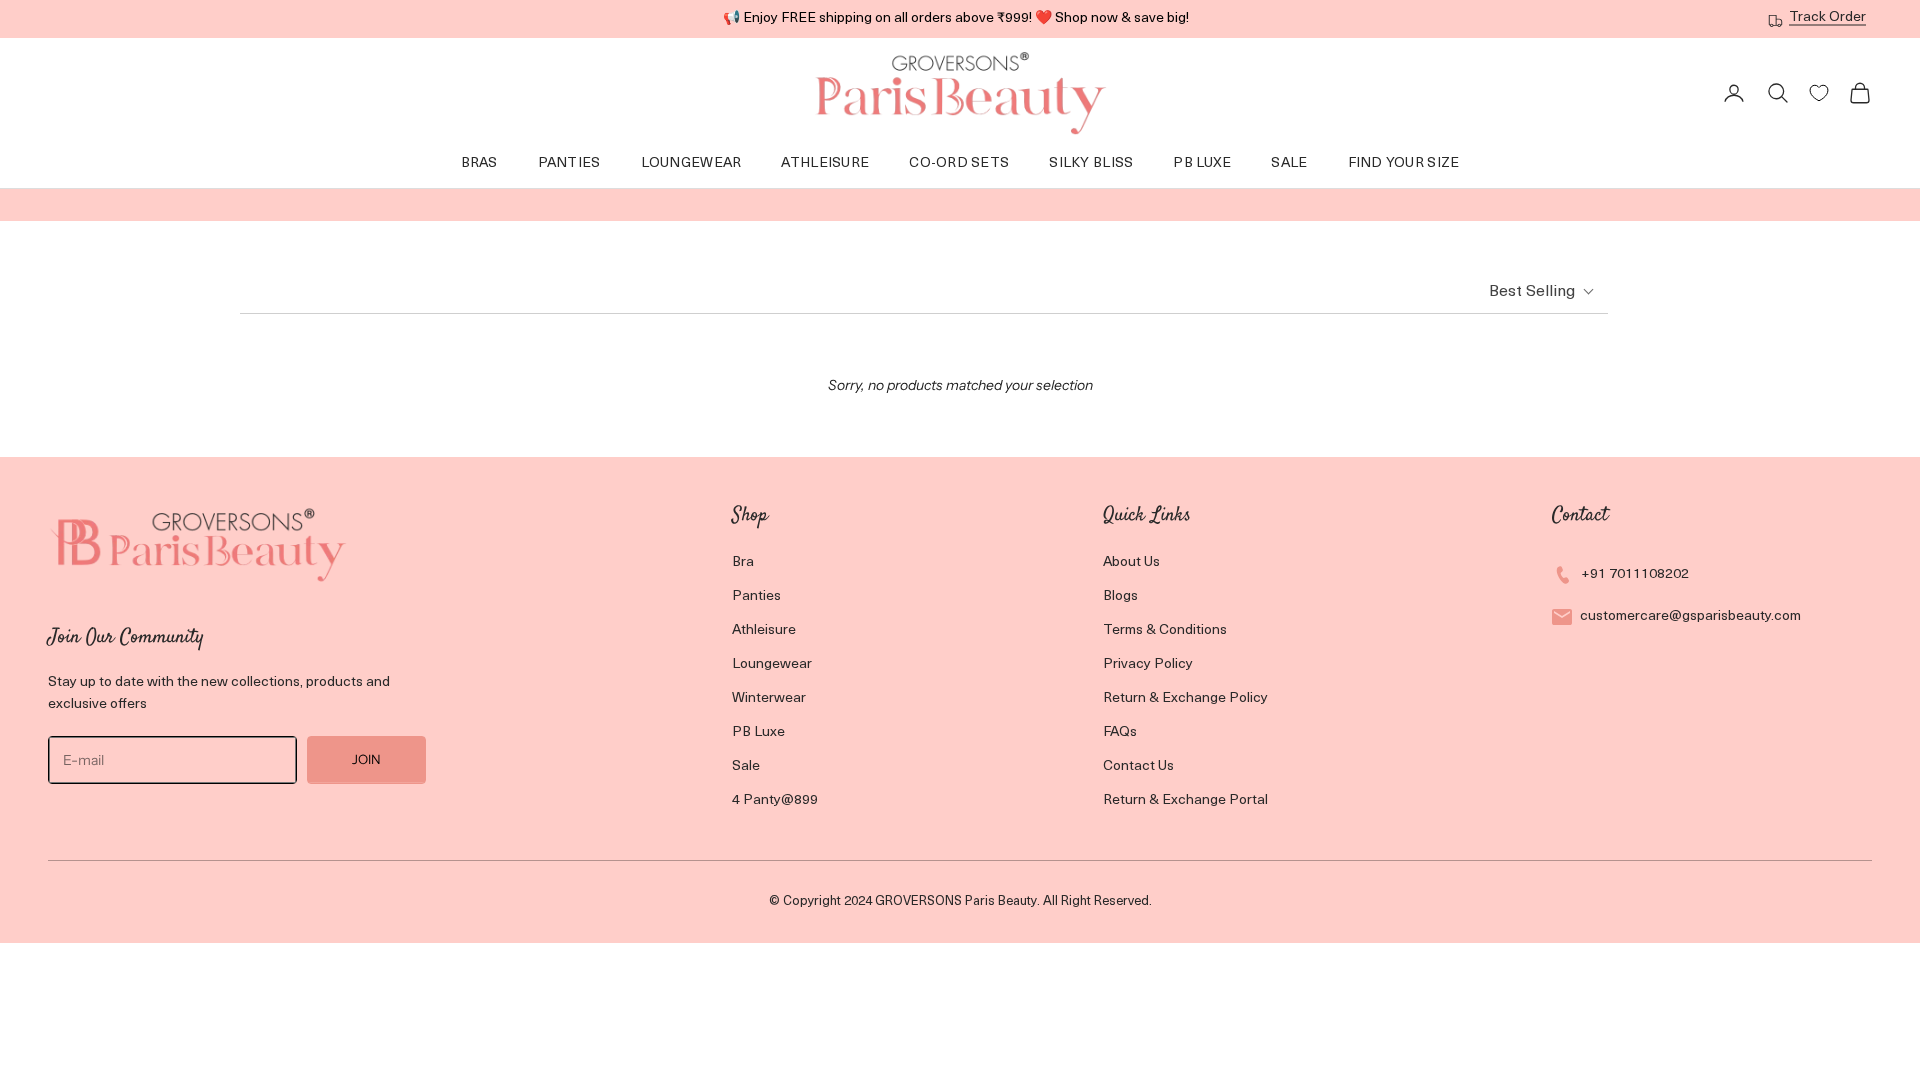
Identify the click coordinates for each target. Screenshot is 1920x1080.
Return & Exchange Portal (1185, 800)
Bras (479, 163)
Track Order (1827, 17)
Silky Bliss (1091, 163)
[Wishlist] (1819, 93)
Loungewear (772, 664)
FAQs (1120, 732)
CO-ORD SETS (959, 163)
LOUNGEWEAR (691, 163)
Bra (743, 562)
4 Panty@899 (775, 800)
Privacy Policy (1148, 664)
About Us (1131, 562)
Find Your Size (1404, 163)
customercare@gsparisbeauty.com (1690, 616)
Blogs (1120, 596)
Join (366, 759)
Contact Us (1138, 766)
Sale (1289, 163)
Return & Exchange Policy (1185, 698)
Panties (569, 163)
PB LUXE (1202, 163)
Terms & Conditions (1165, 630)
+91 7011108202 (1635, 574)
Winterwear (769, 698)
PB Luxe (758, 732)
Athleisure (825, 163)
